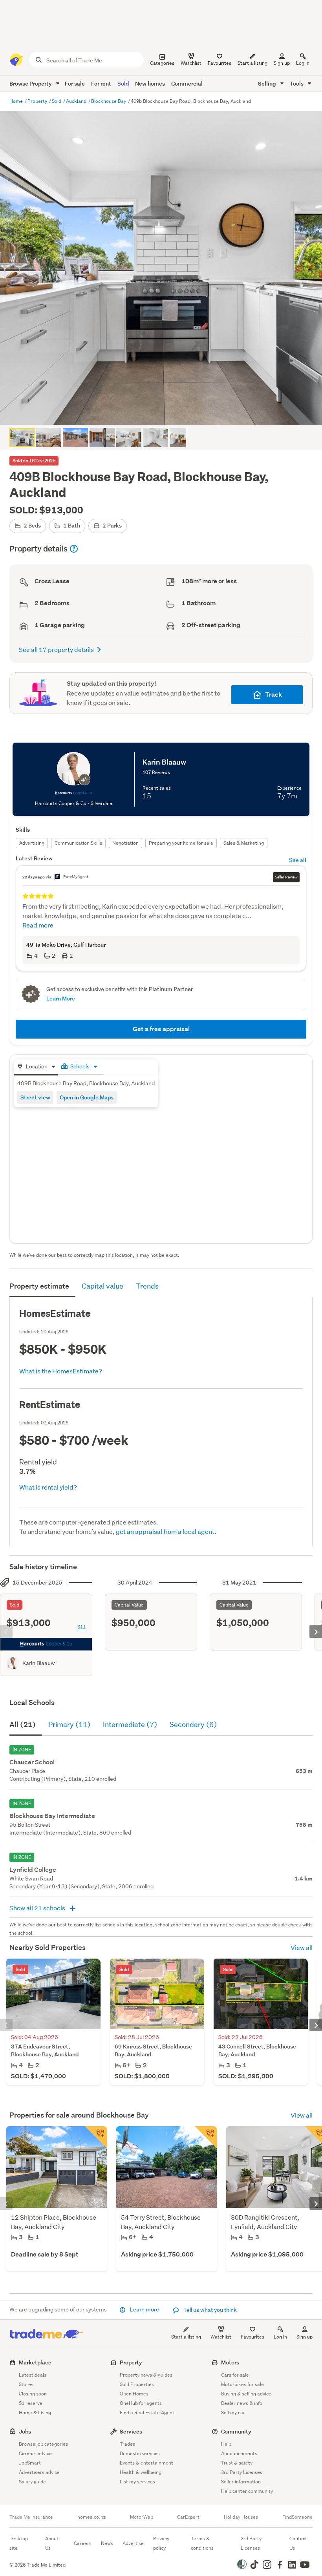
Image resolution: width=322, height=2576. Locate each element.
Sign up (282, 63)
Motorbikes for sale (242, 2384)
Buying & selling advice (246, 2394)
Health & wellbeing (141, 2472)
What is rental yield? (48, 1487)
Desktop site (19, 2543)
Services (131, 2431)
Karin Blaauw (39, 1663)
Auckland (77, 101)
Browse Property (31, 83)
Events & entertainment (146, 2463)
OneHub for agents (141, 2403)
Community (236, 2431)
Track (274, 695)
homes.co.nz (91, 2517)
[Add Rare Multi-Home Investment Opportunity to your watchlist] (206, 2137)
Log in (303, 63)
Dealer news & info (242, 2403)
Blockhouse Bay (109, 101)
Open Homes (134, 2394)
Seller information (241, 2482)
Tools (297, 83)
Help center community (247, 2491)
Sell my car (233, 2413)
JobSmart (30, 2463)
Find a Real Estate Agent (147, 2413)
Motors (230, 2362)
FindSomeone (297, 2517)
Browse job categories (43, 2444)
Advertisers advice (39, 2472)
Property (38, 101)
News (107, 2543)
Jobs (25, 2431)
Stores (26, 2384)
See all (298, 860)
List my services (137, 2482)
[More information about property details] (74, 549)
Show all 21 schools (38, 1908)
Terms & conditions (202, 2543)
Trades (127, 2444)
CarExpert (188, 2517)
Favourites (252, 2337)
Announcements (239, 2453)
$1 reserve (31, 2403)
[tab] (36, 1067)
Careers (83, 2543)
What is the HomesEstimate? (61, 1371)
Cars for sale (235, 2375)
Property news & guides (146, 2375)
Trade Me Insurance (31, 2517)
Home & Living (35, 2413)
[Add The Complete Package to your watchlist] (96, 2137)
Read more (38, 925)
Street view (35, 1097)
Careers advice (35, 2453)
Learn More (61, 998)
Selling (268, 83)
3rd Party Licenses (242, 2472)
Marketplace (35, 2362)
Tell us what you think (209, 2310)
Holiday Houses (241, 2517)
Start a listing (186, 2337)
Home (17, 101)
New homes (150, 83)
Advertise (133, 2543)
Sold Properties (137, 2384)
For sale (75, 83)
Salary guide (32, 2482)
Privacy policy (161, 2543)
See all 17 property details (56, 649)
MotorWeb (142, 2517)
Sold (123, 83)
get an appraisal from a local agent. (166, 1531)
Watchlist (221, 2337)
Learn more (145, 2309)
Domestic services (140, 2453)
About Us (52, 2543)
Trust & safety (237, 2463)
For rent (101, 83)
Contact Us (298, 2543)
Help (226, 2444)
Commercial (187, 83)
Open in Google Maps (87, 1097)
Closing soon (33, 2394)
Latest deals (33, 2375)
